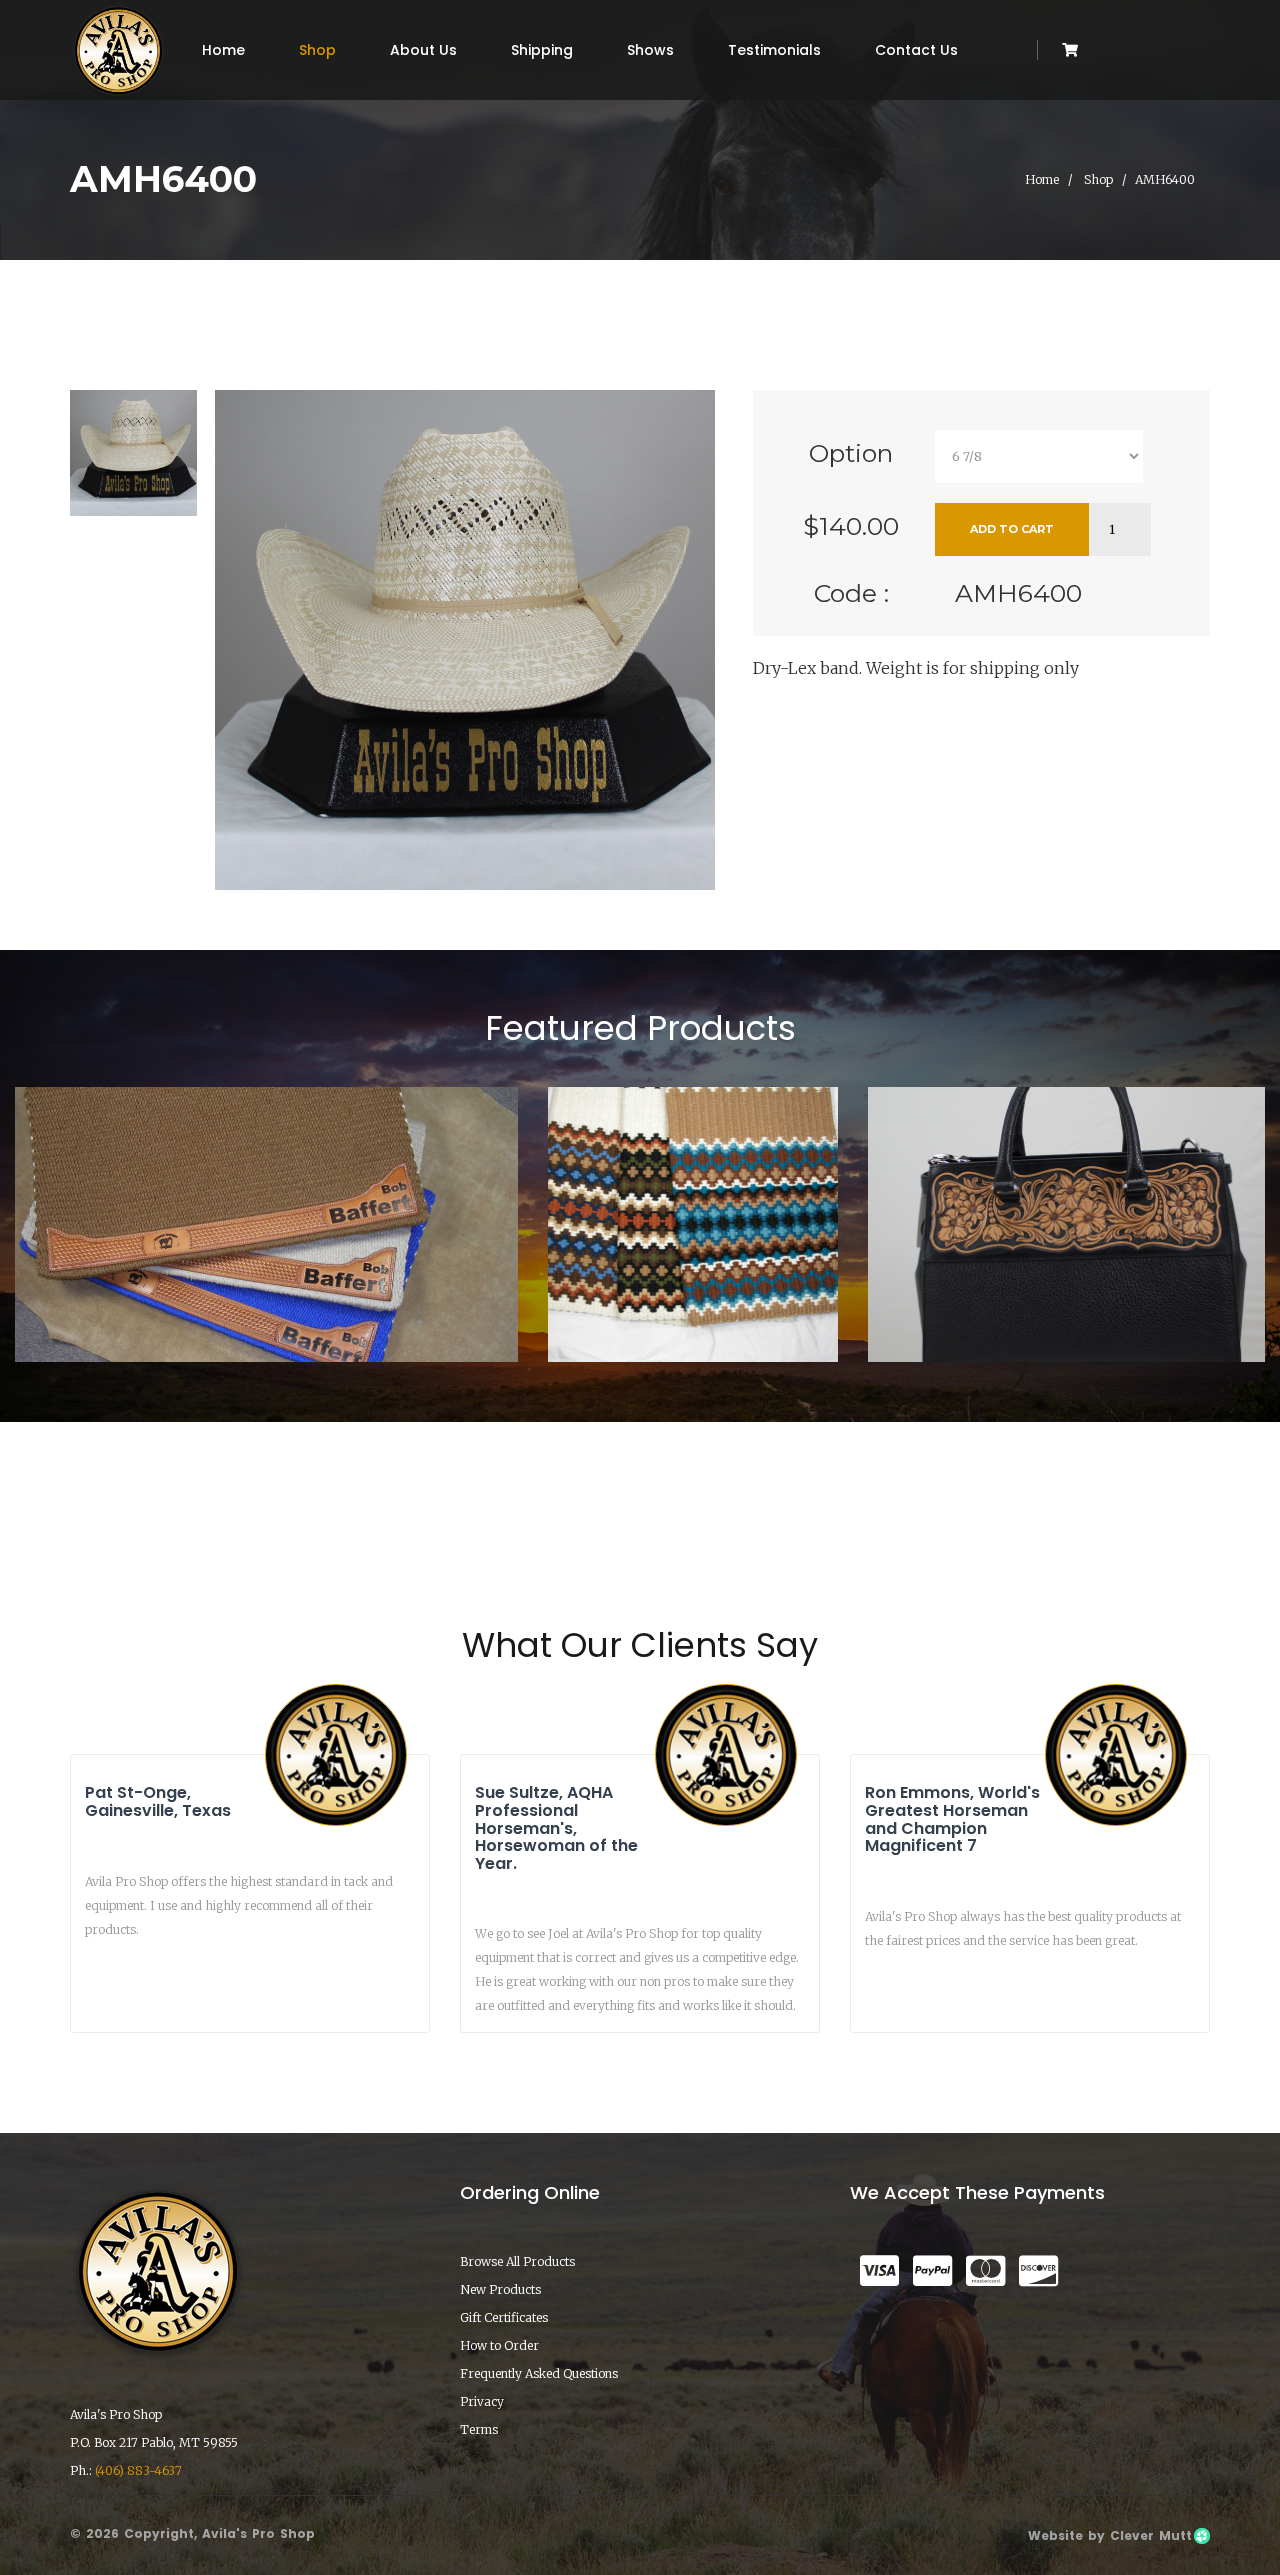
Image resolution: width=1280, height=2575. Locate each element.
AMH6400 (1018, 593)
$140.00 (851, 526)
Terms (479, 2429)
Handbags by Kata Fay (1067, 1305)
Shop (317, 50)
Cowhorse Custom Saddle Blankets (266, 1305)
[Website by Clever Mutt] (1201, 2535)
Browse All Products (517, 2261)
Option (851, 453)
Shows (650, 50)
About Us (423, 50)
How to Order (499, 2345)
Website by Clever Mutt (1110, 2535)
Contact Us (916, 50)
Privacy (482, 2401)
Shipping (542, 50)
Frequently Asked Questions (539, 2373)
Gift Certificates (504, 2317)
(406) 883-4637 (138, 2470)
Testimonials (774, 50)
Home (223, 50)
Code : (851, 593)
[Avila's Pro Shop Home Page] (118, 50)
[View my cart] (1070, 50)
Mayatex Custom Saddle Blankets (693, 1297)
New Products (500, 2289)
